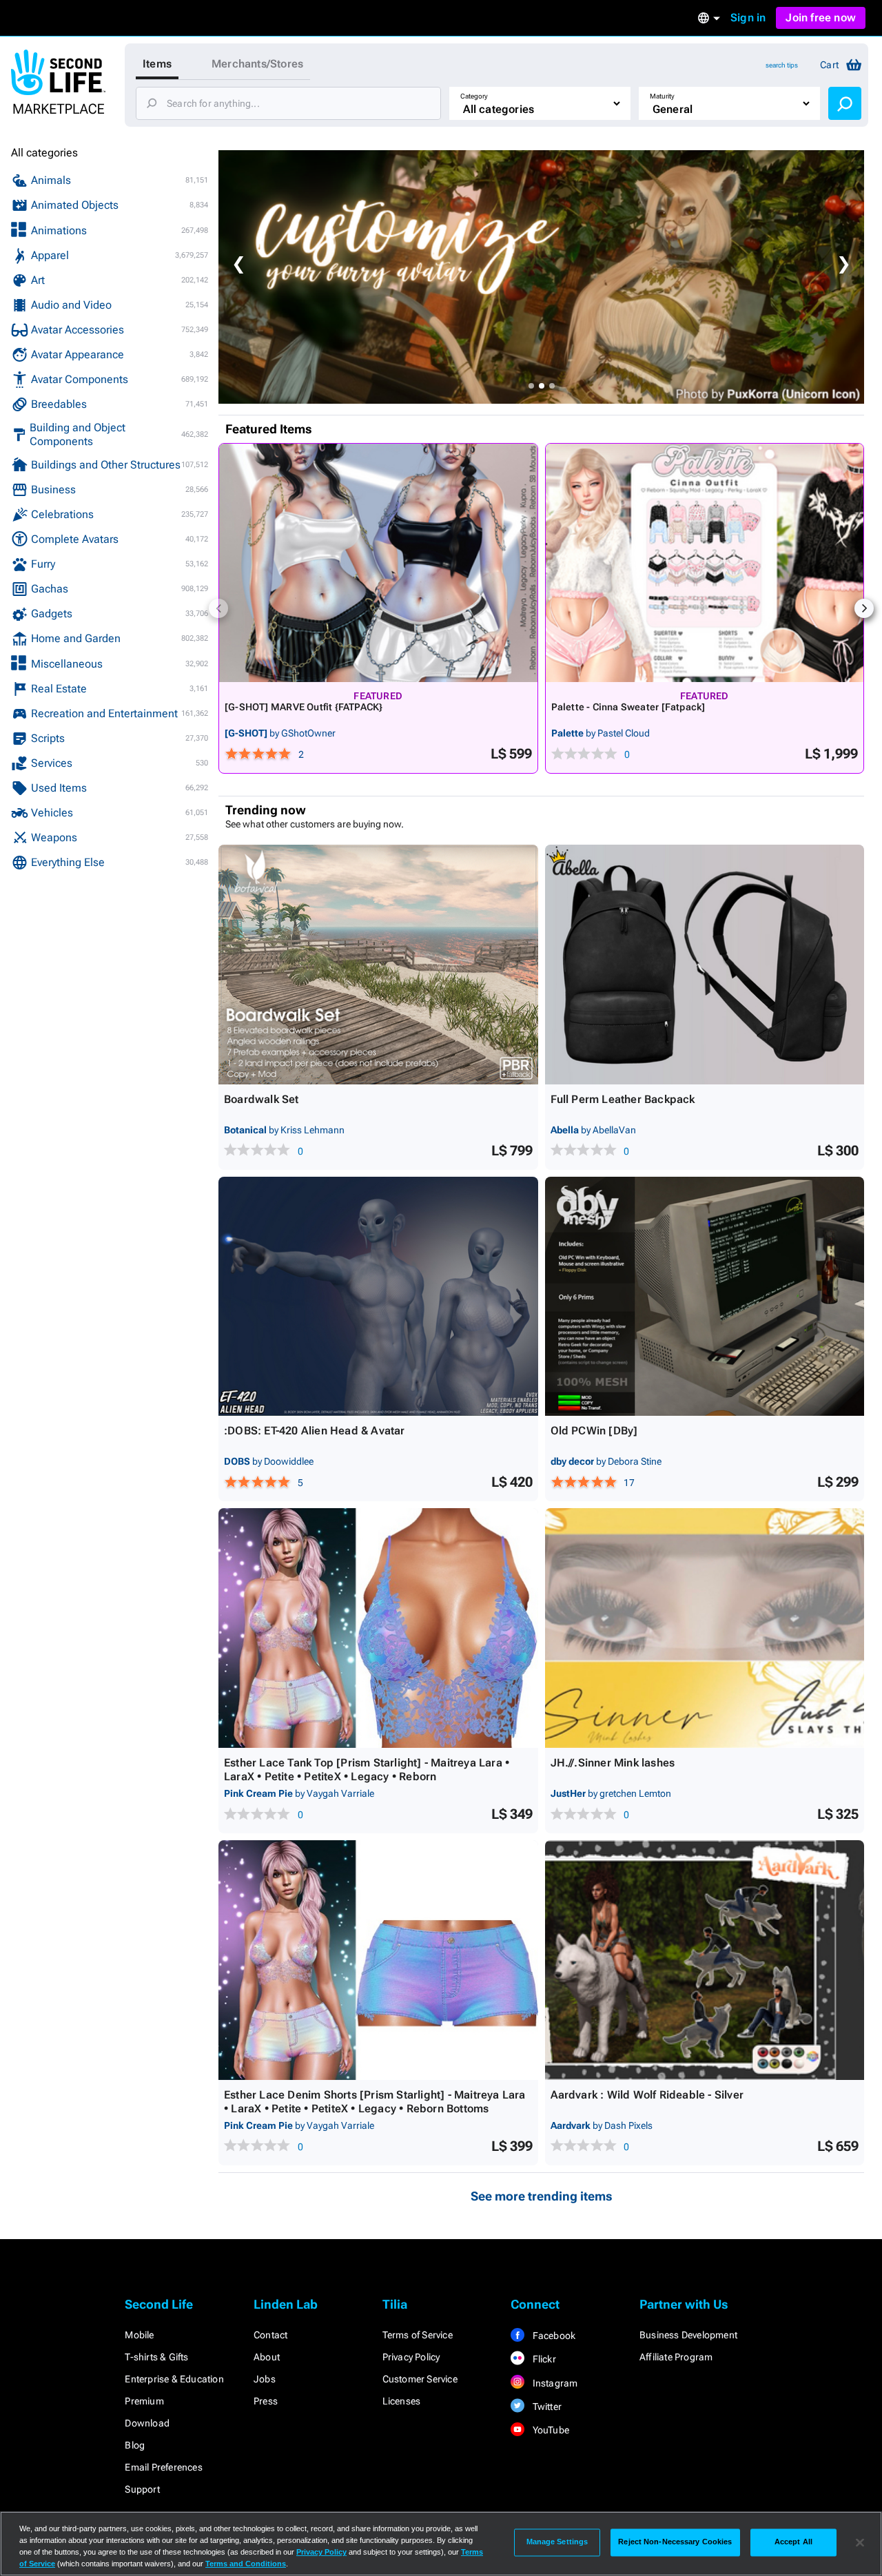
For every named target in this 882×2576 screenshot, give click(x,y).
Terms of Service (418, 2335)
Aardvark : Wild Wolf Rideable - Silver (647, 2095)
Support (142, 2489)
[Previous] (218, 608)
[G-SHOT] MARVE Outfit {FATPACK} (304, 707)
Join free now (821, 18)
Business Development (688, 2335)
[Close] (860, 2542)
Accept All (793, 2542)
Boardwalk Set (261, 1099)
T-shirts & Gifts (156, 2357)
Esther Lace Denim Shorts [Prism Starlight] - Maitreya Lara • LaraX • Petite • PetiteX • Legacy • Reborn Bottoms (375, 2102)
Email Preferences (163, 2467)
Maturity (662, 96)
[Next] (864, 608)
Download (147, 2423)
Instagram (554, 2383)
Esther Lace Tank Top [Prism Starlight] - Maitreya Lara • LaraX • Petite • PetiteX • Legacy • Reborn (367, 1770)
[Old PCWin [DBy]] (705, 1297)
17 (629, 1483)
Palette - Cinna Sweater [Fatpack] (628, 707)
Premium (144, 2401)
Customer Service (420, 2379)
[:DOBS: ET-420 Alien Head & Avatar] (378, 1297)
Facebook (553, 2336)
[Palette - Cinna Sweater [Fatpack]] (705, 563)
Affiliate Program (676, 2357)
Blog (135, 2445)
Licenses (402, 2401)
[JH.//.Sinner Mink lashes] (705, 1628)
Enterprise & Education (174, 2379)
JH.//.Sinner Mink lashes (613, 1763)
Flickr (543, 2359)
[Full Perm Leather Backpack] (705, 965)
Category (474, 96)
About (267, 2357)
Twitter (546, 2407)
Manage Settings (557, 2542)
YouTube (550, 2430)
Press (266, 2401)
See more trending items (542, 2196)
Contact (270, 2335)
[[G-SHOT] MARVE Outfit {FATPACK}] (378, 563)
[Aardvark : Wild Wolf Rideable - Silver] (705, 1960)
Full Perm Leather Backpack (623, 1099)
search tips (782, 65)
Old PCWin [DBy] (594, 1431)
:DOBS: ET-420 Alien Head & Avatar (315, 1431)
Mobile (139, 2335)
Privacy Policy (411, 2357)
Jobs (265, 2379)
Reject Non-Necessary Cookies (675, 2542)
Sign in (748, 18)
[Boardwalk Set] (378, 965)
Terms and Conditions (246, 2564)
